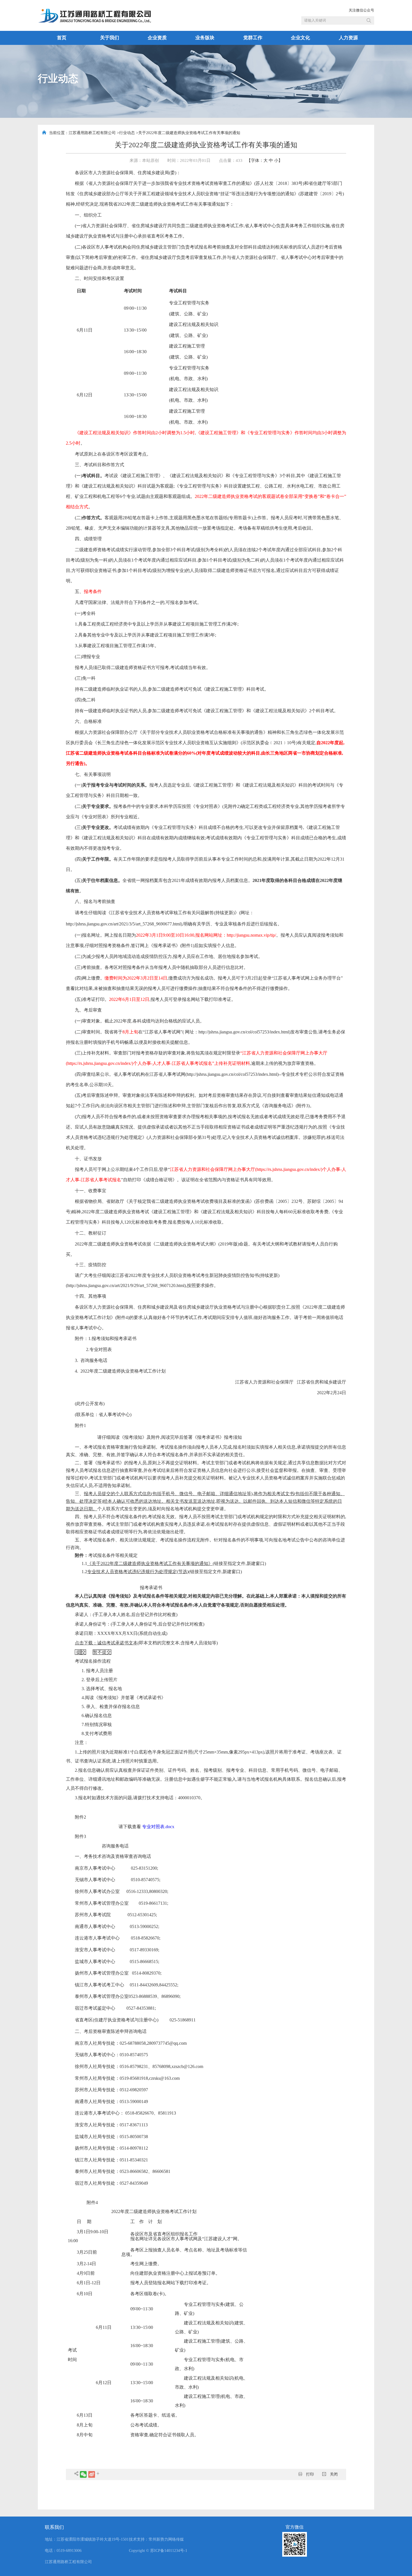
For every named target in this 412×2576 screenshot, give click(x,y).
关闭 (333, 2474)
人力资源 (348, 38)
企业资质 (157, 38)
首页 (62, 38)
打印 (309, 2474)
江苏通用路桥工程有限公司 (92, 133)
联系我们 (54, 2527)
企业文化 (300, 38)
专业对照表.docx (158, 1827)
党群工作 (253, 38)
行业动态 (127, 133)
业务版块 (205, 38)
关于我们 (110, 38)
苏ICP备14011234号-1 (169, 2551)
